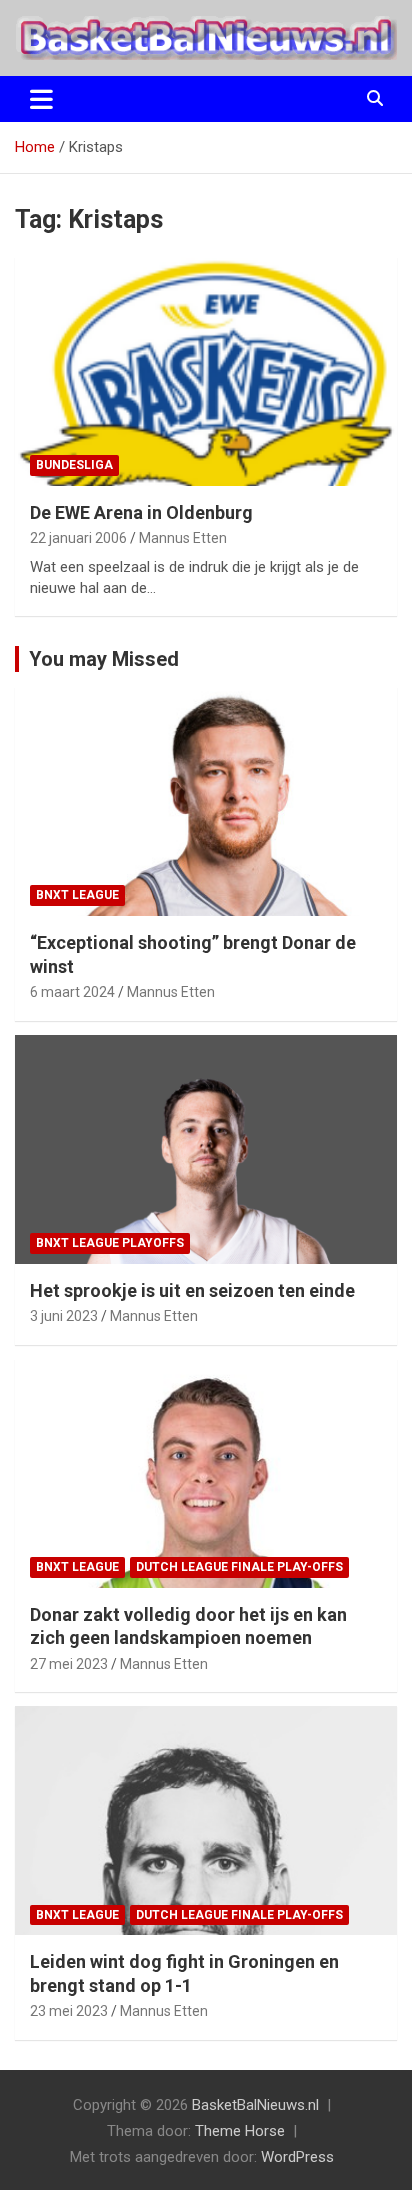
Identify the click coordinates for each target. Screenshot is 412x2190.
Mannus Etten (183, 538)
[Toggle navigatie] (41, 99)
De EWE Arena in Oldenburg (141, 512)
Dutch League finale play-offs (239, 1567)
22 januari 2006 (78, 538)
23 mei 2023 (69, 2011)
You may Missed (104, 659)
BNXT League (77, 895)
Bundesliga (74, 465)
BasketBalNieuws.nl (255, 2105)
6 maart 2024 (72, 992)
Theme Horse (240, 2131)
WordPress (297, 2157)
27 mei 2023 (69, 1664)
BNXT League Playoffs (110, 1243)
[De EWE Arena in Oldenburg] (206, 371)
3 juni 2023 (64, 1316)
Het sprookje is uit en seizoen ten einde (192, 1290)
